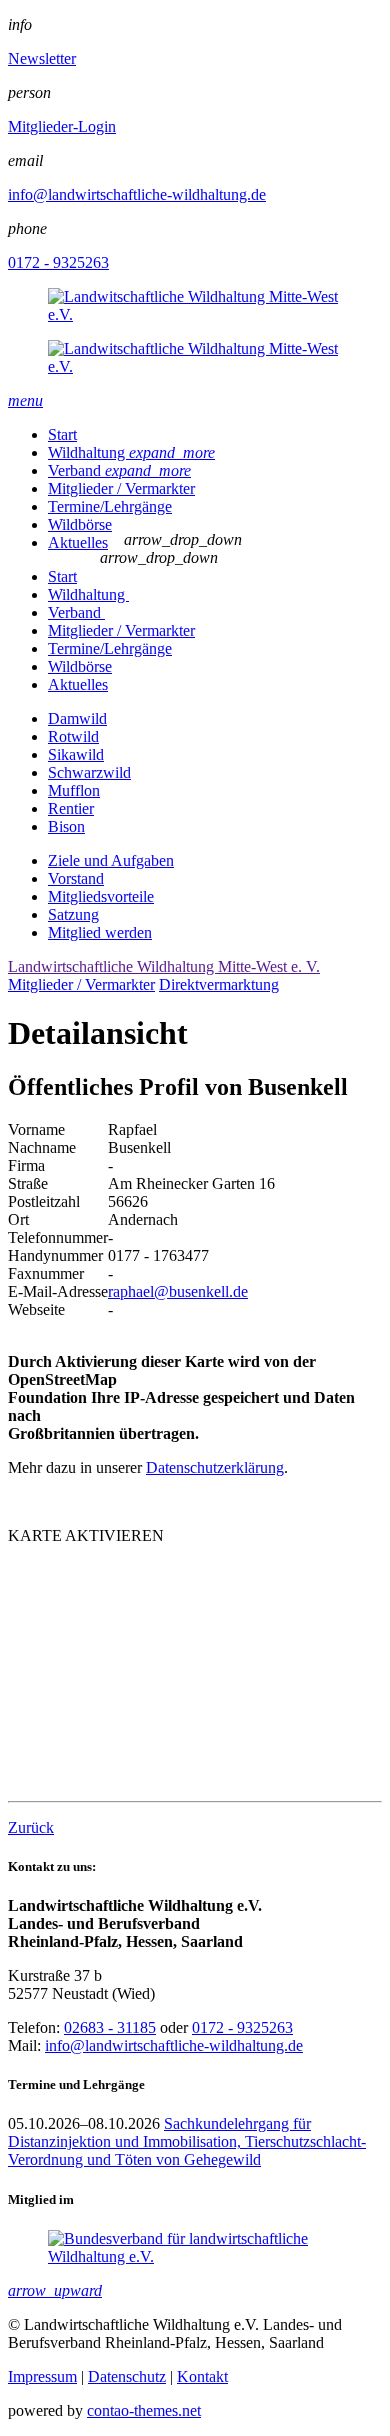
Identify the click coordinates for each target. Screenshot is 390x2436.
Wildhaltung (131, 452)
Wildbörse (80, 524)
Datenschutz (127, 2376)
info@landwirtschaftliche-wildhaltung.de (137, 194)
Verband (119, 470)
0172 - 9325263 (58, 262)
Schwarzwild (89, 772)
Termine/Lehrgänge (110, 506)
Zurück (31, 1827)
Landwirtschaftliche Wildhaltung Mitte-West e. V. (164, 966)
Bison (66, 826)
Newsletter (42, 58)
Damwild (77, 718)
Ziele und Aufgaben (111, 860)
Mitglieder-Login (62, 126)
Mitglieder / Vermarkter (121, 488)
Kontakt (202, 2376)
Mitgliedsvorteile (101, 896)
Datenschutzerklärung (215, 1467)
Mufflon (74, 790)
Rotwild (73, 736)
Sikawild (76, 754)
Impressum (42, 2376)
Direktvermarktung (219, 984)
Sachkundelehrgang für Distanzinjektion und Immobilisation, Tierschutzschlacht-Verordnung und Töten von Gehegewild (187, 2141)
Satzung (73, 914)
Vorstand (76, 878)
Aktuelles (78, 542)
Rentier (71, 808)
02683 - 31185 (110, 2027)
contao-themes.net (144, 2410)
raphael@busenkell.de (178, 1291)
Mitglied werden (100, 932)
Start (62, 434)
